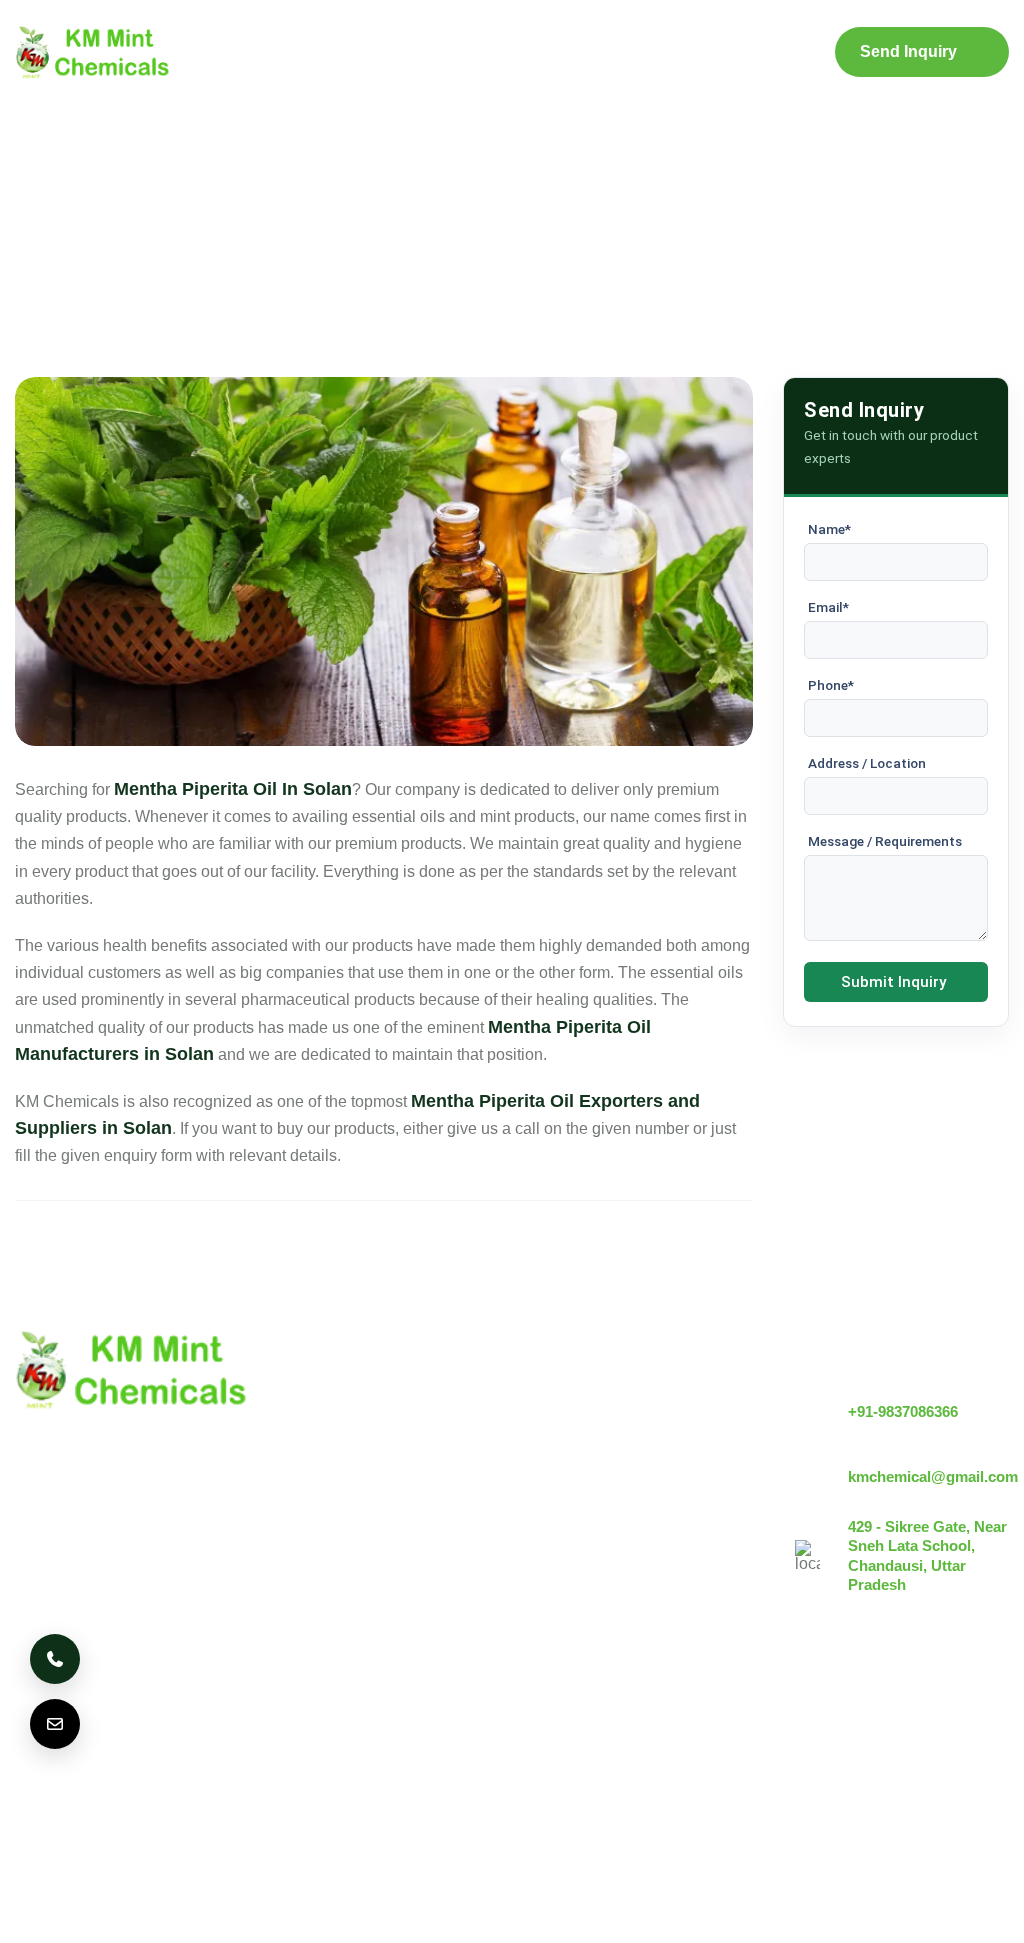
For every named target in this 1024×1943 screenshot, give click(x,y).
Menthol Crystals (586, 1398)
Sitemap (664, 52)
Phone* (831, 685)
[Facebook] (991, 1747)
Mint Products (454, 52)
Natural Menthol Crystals (614, 1432)
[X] (936, 1747)
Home (231, 52)
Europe (209, 1741)
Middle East (381, 1741)
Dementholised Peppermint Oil (636, 1558)
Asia (473, 1741)
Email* (828, 607)
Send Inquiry (908, 51)
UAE (288, 1741)
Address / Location (867, 763)
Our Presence (405, 1534)
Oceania (57, 1799)
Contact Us (765, 53)
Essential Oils (576, 1592)
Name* (829, 529)
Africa (547, 1741)
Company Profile (337, 53)
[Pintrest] (881, 1747)
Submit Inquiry (893, 982)
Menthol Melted (581, 1524)
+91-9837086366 (903, 1411)
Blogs (570, 52)
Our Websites (404, 1568)
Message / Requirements (885, 841)
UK (134, 1741)
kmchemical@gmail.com (933, 1476)
